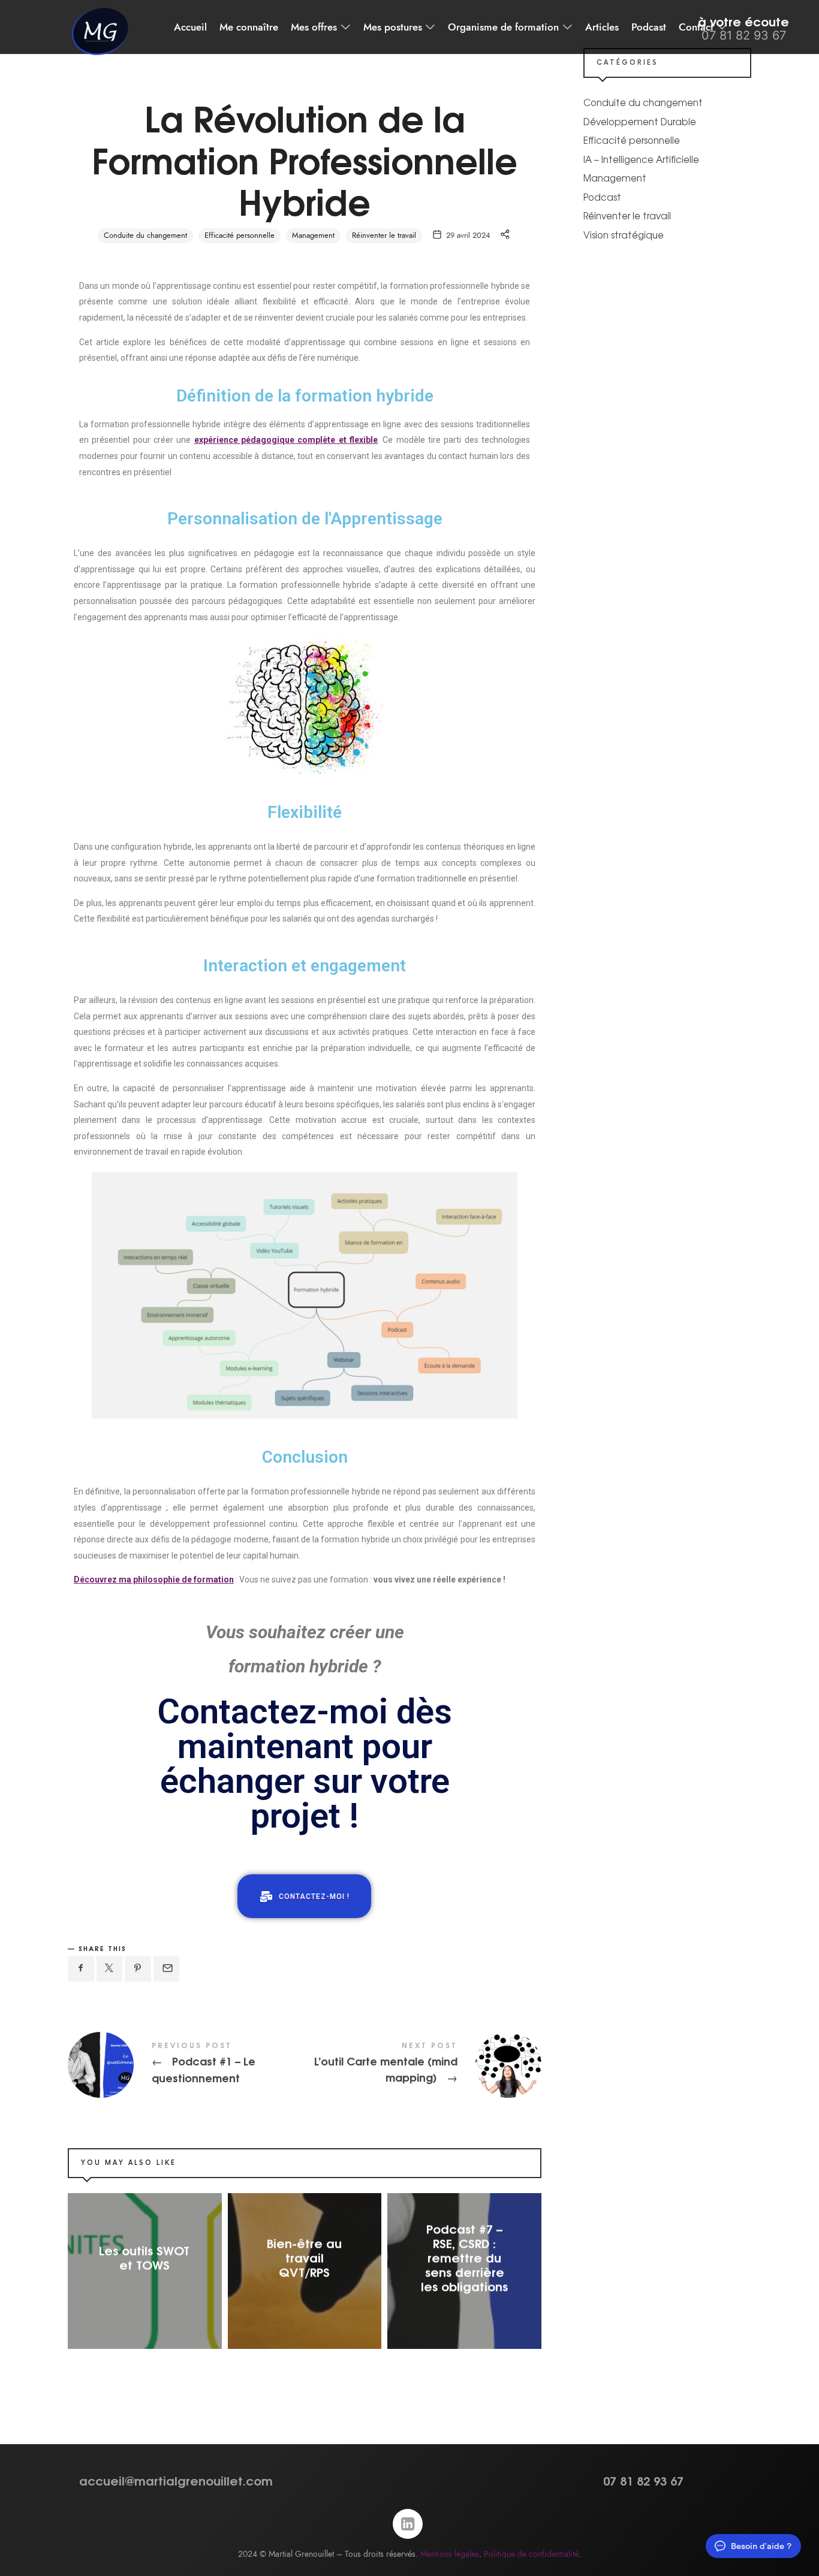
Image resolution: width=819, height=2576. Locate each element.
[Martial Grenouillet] (100, 32)
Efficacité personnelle (240, 235)
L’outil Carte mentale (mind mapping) (423, 2065)
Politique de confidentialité (531, 2554)
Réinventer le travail (384, 235)
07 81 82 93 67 (643, 2480)
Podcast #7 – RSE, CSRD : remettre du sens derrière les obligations (464, 2257)
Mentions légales (450, 2554)
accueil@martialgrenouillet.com (176, 2480)
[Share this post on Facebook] (81, 1969)
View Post (145, 2288)
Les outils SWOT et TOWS (145, 2257)
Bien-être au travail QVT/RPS (304, 2257)
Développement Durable (640, 121)
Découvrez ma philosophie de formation (154, 1580)
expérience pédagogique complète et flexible (286, 440)
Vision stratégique (624, 235)
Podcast (602, 197)
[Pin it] (138, 1969)
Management (313, 235)
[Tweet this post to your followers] (110, 1969)
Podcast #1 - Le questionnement (186, 2065)
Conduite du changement (145, 235)
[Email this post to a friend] (167, 1969)
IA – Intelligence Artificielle (641, 159)
